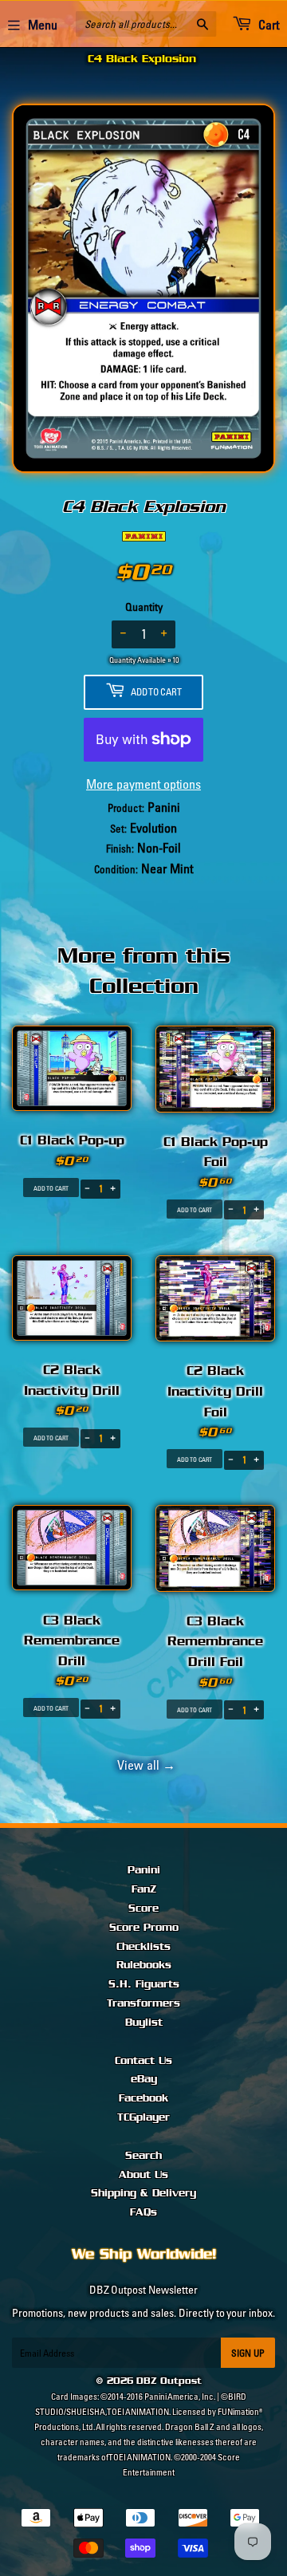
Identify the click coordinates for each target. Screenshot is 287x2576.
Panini (144, 1870)
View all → (144, 1765)
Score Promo (144, 1928)
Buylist (144, 2023)
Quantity (144, 607)
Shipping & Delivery (143, 2193)
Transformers (143, 2003)
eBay (144, 2079)
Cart (267, 25)
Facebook (143, 2098)
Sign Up (248, 2353)
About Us (143, 2175)
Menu (43, 25)
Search (143, 2156)
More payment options (143, 784)
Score (143, 1908)
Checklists (143, 1947)
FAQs (143, 2212)
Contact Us (143, 2061)
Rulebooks (144, 1965)
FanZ (144, 1889)
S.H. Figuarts (144, 1984)
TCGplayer (143, 2117)
